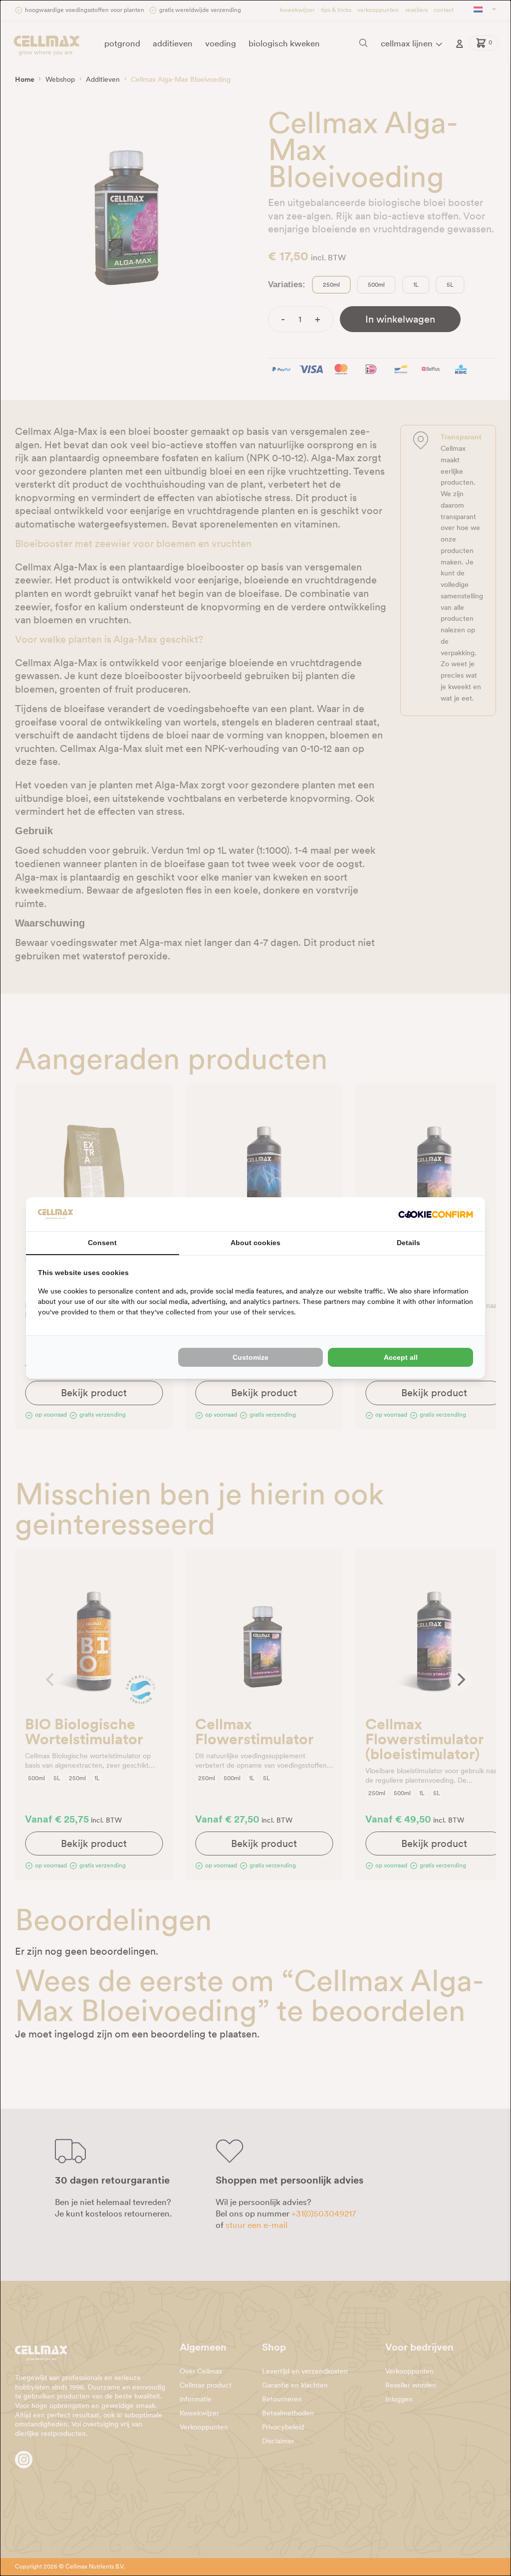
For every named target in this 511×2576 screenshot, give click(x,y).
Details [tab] (408, 1243)
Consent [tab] (102, 1243)
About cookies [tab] (255, 1243)
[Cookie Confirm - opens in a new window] (436, 1214)
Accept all (401, 1357)
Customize (251, 1357)
